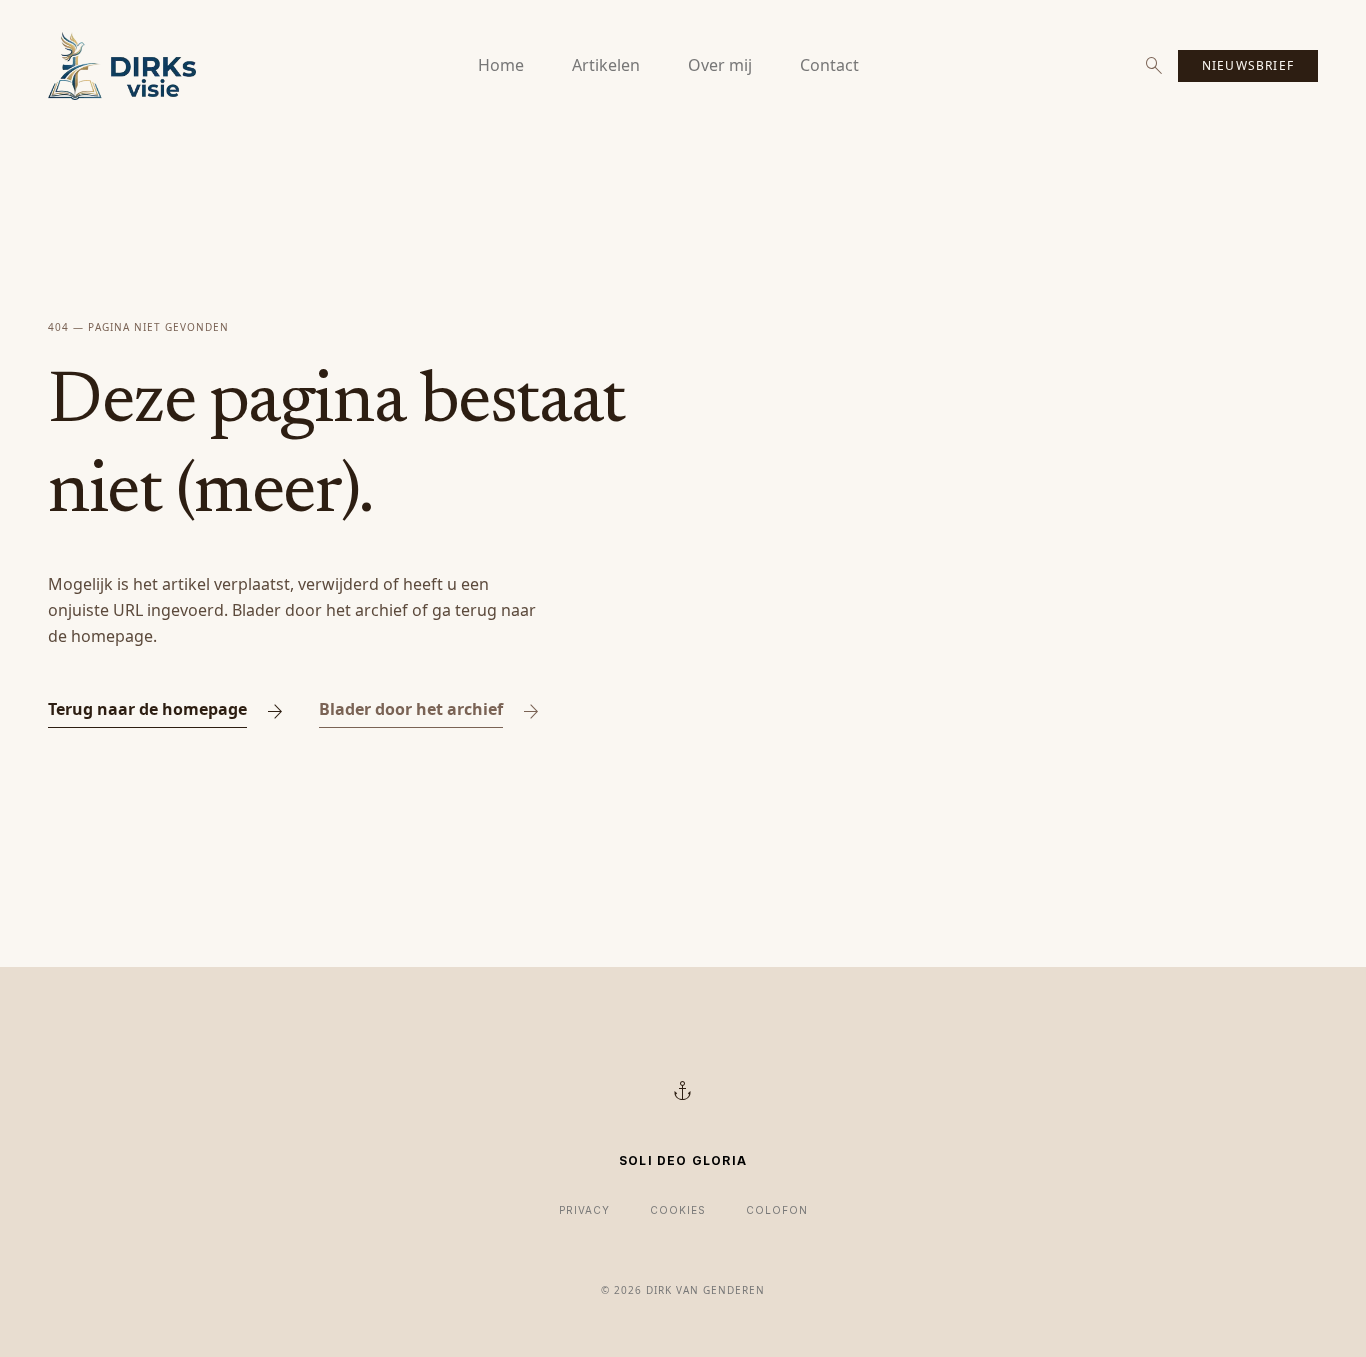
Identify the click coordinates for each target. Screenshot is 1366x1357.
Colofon (777, 1210)
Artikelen (606, 65)
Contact (829, 65)
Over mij (720, 65)
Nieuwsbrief (1248, 65)
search (1154, 66)
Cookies (678, 1210)
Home (501, 65)
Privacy (584, 1210)
